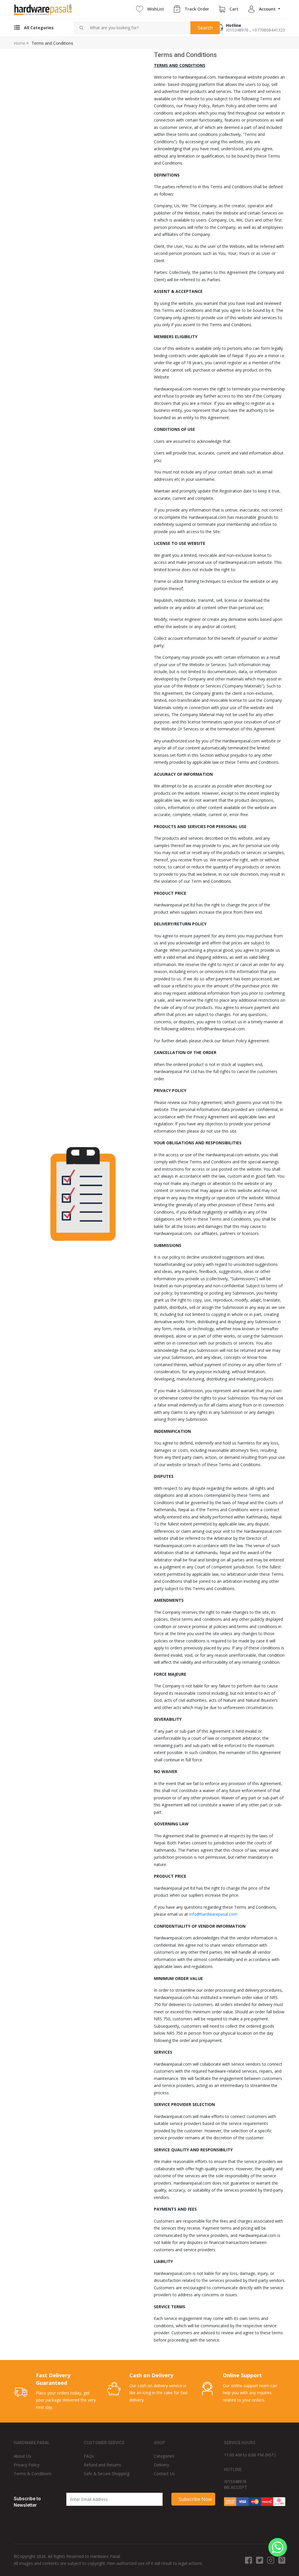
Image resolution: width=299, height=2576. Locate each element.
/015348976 (237, 30)
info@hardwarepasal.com (213, 1914)
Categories (164, 2456)
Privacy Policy (27, 2465)
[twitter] (260, 2560)
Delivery (161, 2465)
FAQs (89, 2456)
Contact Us (164, 2474)
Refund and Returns (102, 2465)
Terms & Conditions (33, 2474)
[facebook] (248, 2560)
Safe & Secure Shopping (107, 2474)
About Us (22, 2456)
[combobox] (138, 28)
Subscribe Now (195, 2499)
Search (205, 28)
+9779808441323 (268, 30)
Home (20, 43)
